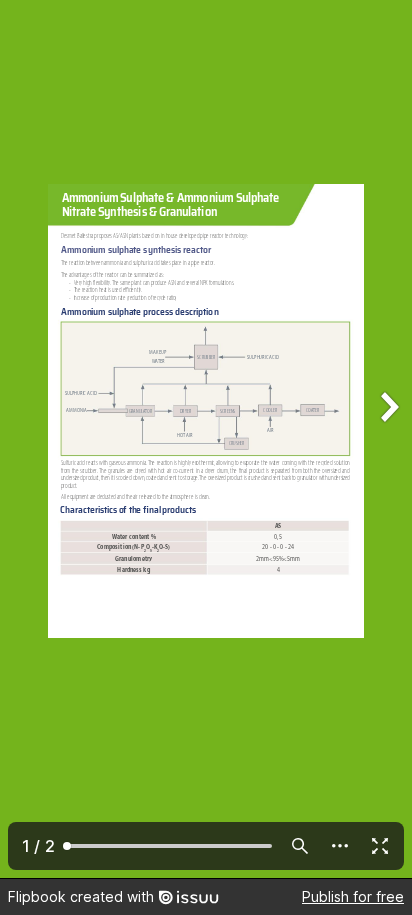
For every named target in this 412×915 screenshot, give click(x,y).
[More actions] (340, 846)
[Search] (300, 846)
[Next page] (388, 439)
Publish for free (353, 896)
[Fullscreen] (380, 846)
